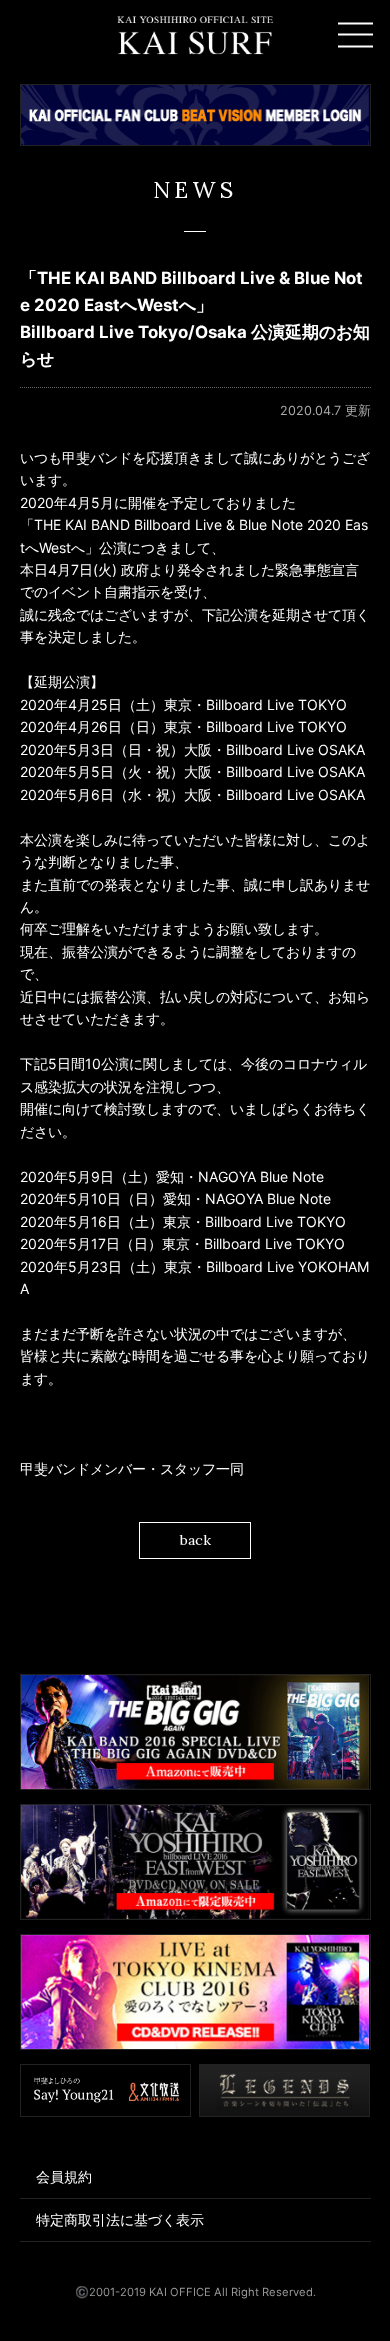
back (195, 1540)
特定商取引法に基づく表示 (120, 2219)
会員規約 (64, 2176)
